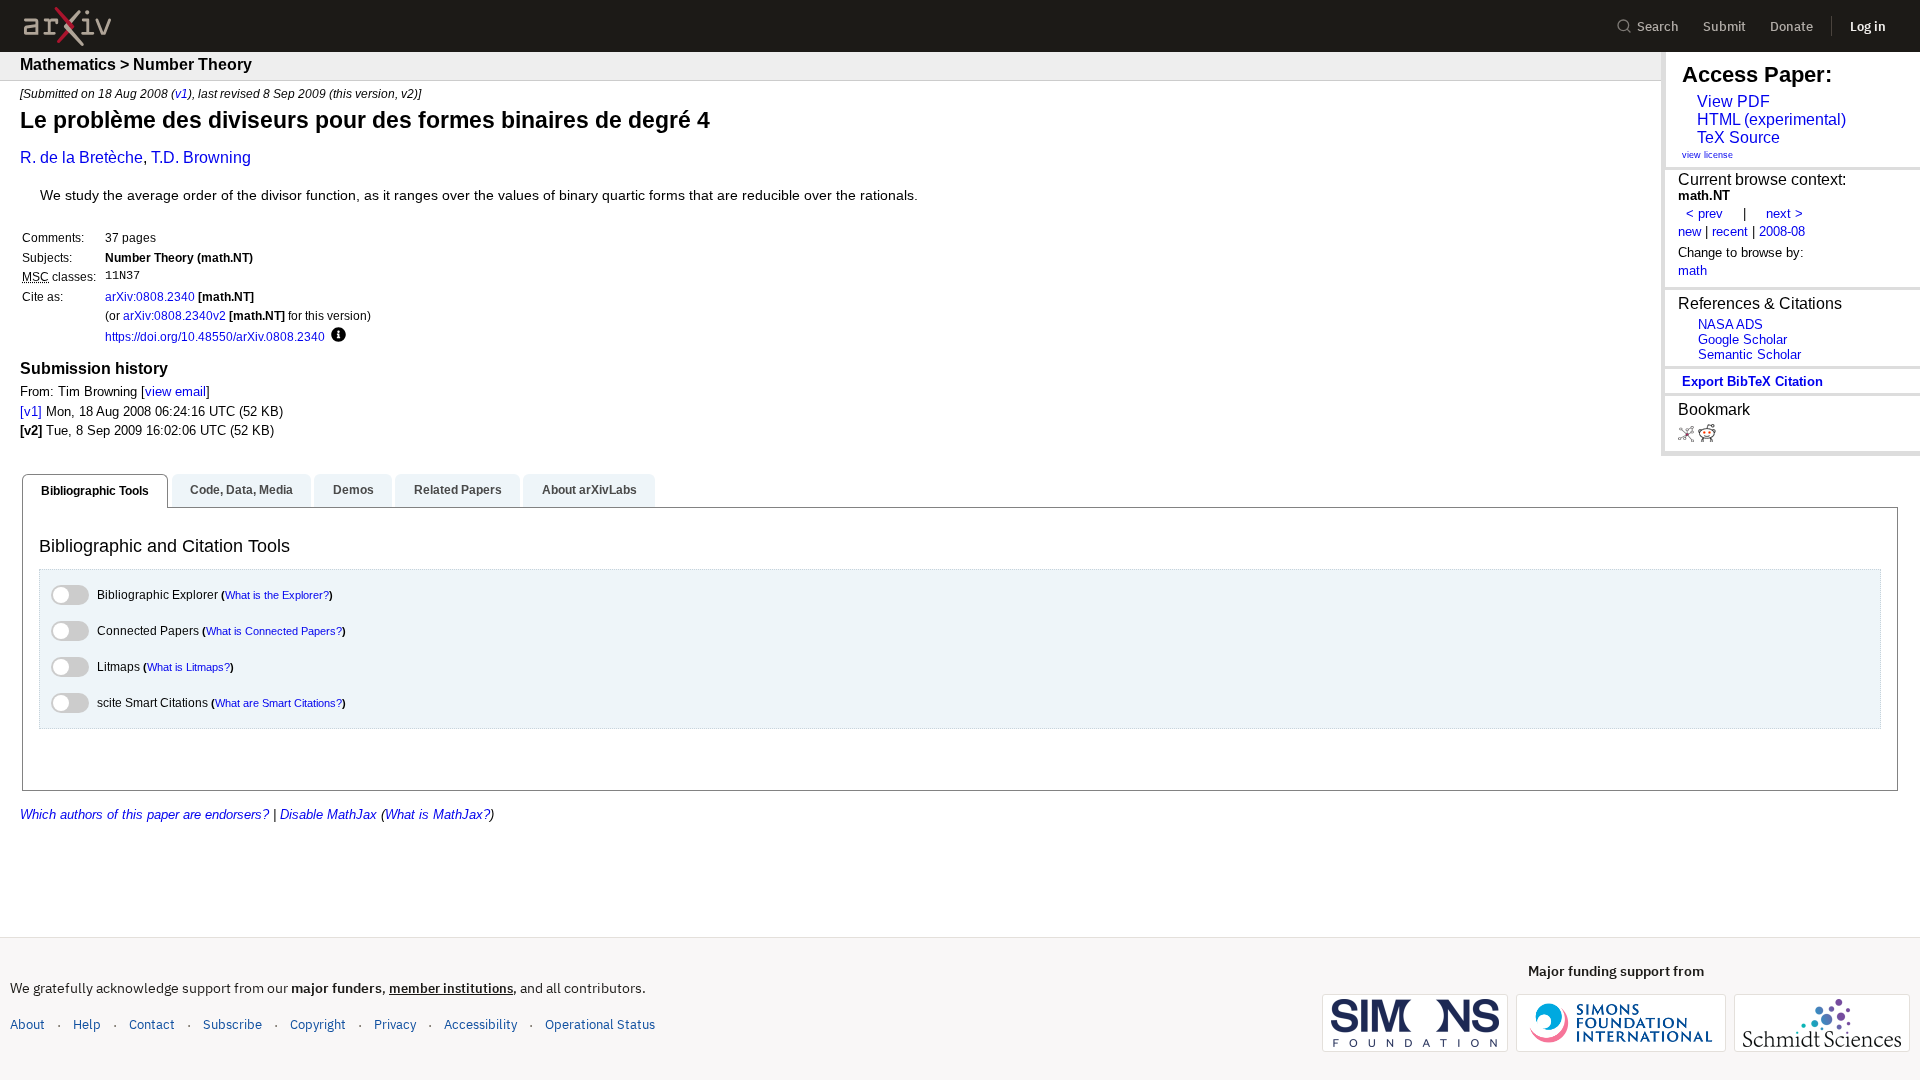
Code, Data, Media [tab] (241, 490)
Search (1658, 26)
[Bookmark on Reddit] (1707, 437)
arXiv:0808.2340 (150, 296)
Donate (1791, 26)
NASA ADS (1730, 324)
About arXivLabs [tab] (589, 490)
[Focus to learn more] (335, 336)
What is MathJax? (437, 814)
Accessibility (480, 1024)
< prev (1704, 213)
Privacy (395, 1024)
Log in (1868, 26)
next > (1784, 213)
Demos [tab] (353, 490)
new (1689, 231)
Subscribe (232, 1024)
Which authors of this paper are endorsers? (144, 814)
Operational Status (600, 1024)
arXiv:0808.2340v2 (174, 315)
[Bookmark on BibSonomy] (1688, 437)
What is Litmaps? (188, 667)
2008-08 (1782, 231)
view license (1707, 155)
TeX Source (1738, 137)
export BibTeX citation (1752, 381)
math (1692, 270)
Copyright (318, 1024)
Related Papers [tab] (458, 490)
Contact (152, 1024)
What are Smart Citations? (278, 703)
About (27, 1024)
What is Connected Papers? (274, 631)
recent (1730, 231)
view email (175, 391)
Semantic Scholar (1749, 354)
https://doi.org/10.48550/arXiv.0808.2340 (215, 336)
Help (87, 1024)
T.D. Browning (201, 157)
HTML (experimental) (1771, 119)
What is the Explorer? (277, 595)
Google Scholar (1742, 339)
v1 (181, 93)
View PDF (1733, 101)
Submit (1724, 26)
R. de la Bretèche (81, 157)
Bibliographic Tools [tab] (95, 491)
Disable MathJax (328, 814)
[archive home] (67, 26)
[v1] (31, 411)
